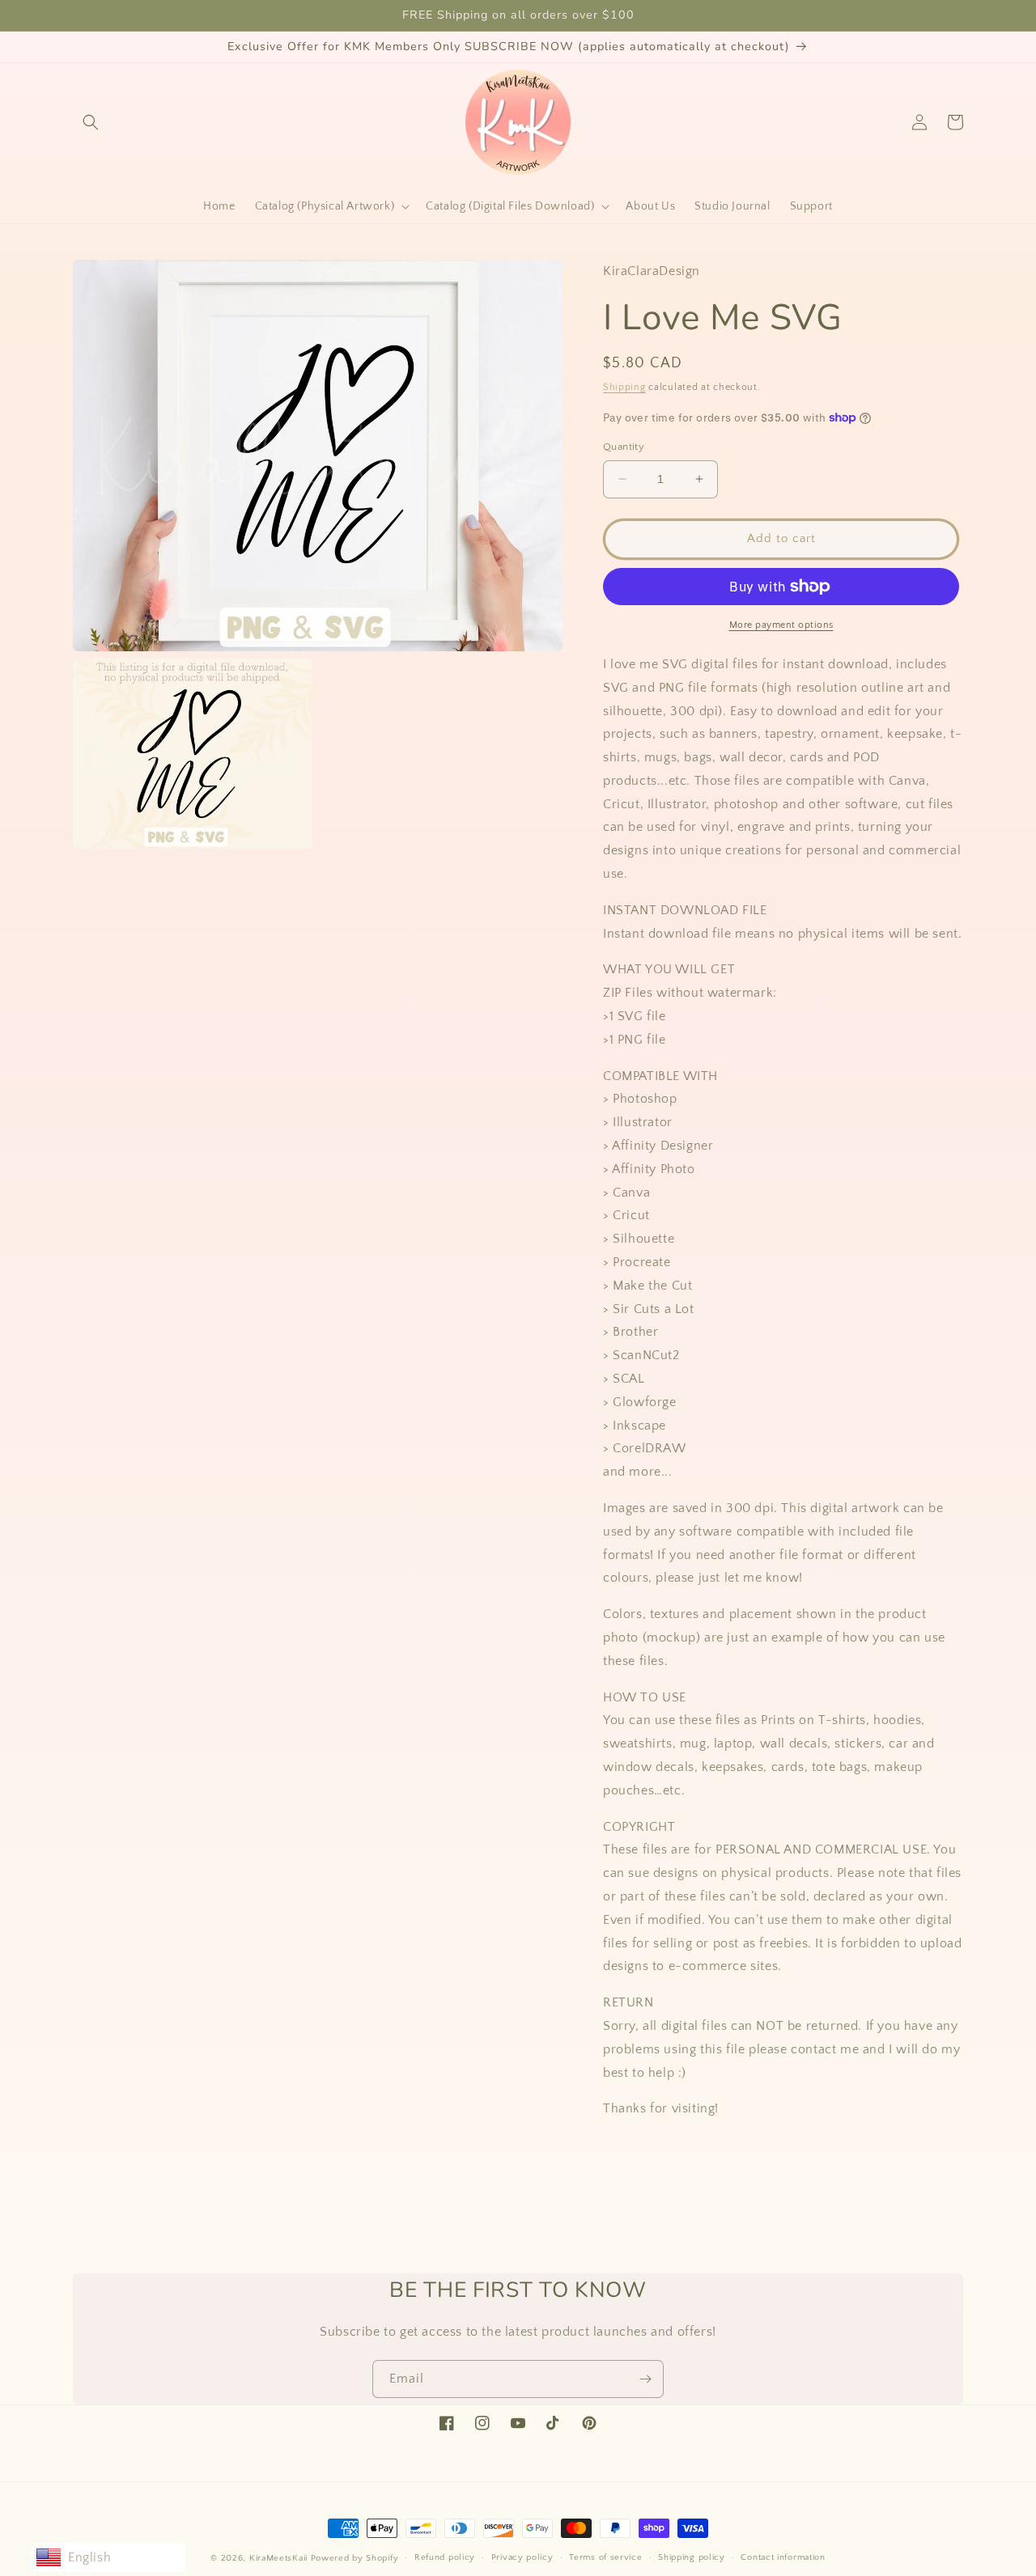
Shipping (624, 387)
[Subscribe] (645, 2379)
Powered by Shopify (355, 2558)
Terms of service (605, 2557)
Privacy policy (522, 2557)
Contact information (783, 2557)
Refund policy (445, 2557)
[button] (91, 122)
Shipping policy (692, 2557)
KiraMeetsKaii (278, 2558)
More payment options (781, 625)
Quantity (624, 447)
